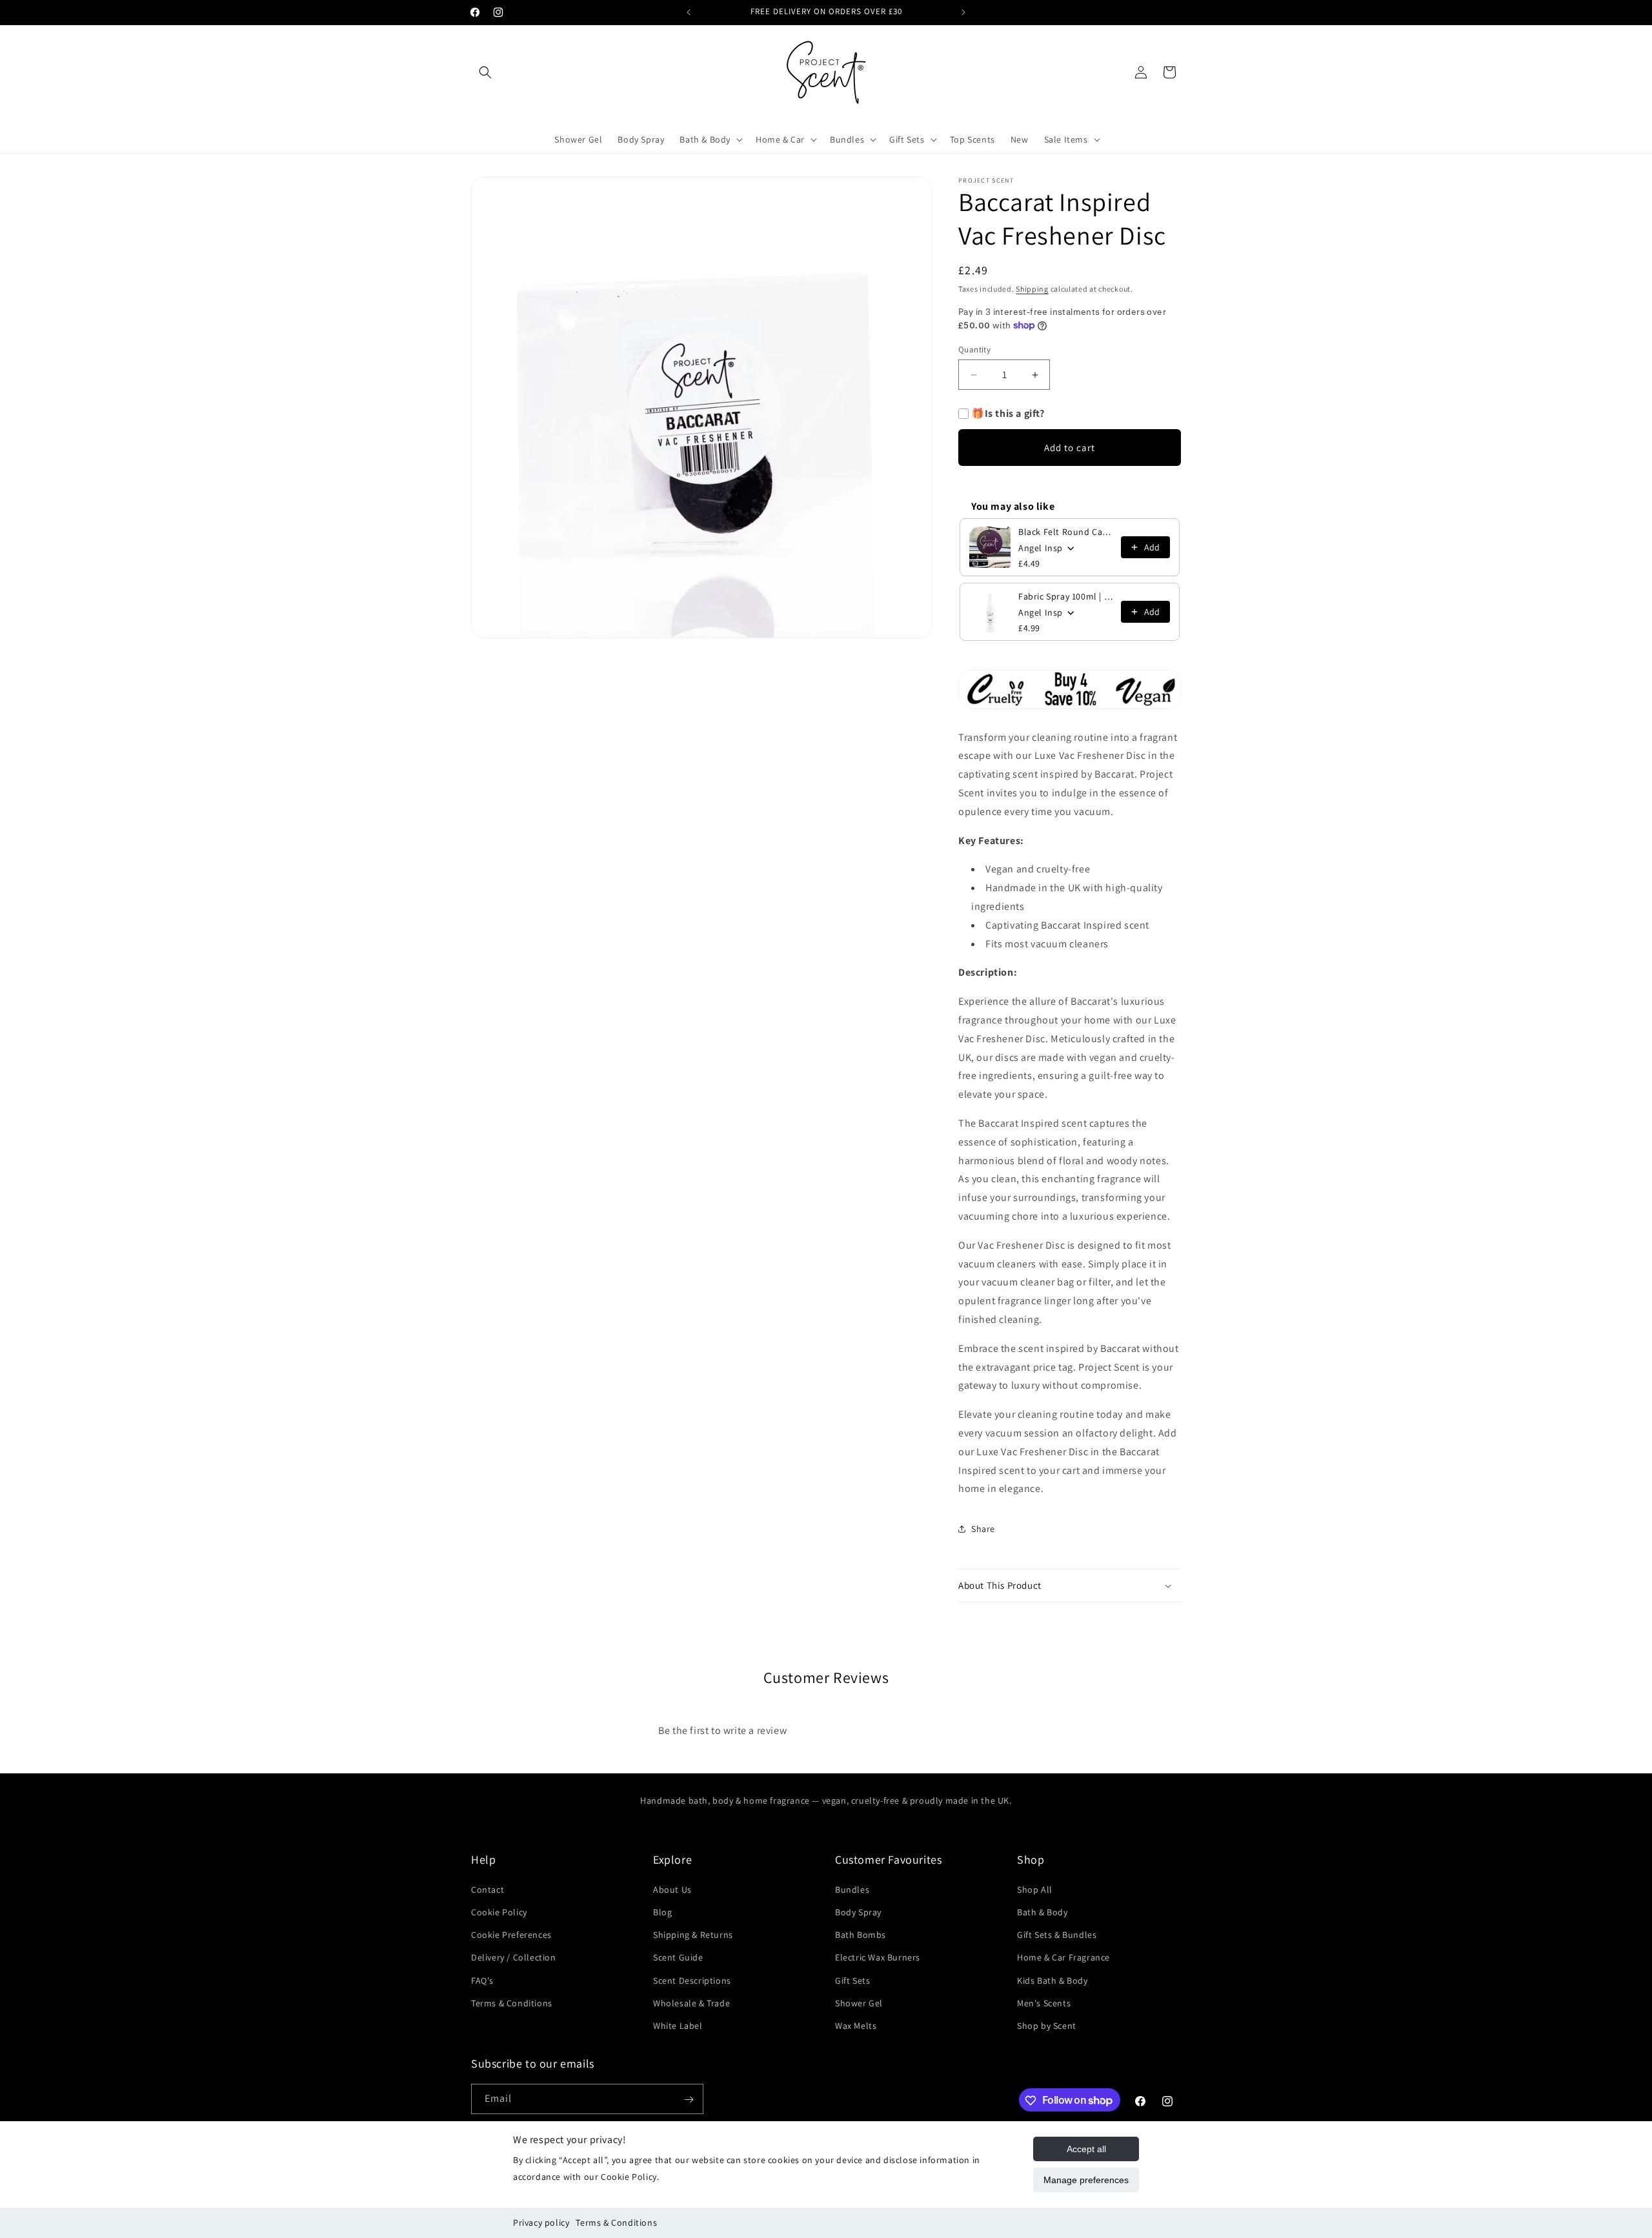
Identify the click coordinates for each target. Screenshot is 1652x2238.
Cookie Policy (499, 1911)
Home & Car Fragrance (1063, 1957)
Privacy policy (541, 2223)
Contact (488, 1889)
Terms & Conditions (616, 2223)
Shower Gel (859, 2002)
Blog (662, 1911)
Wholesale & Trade (691, 2002)
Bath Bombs (861, 1934)
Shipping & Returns (693, 1934)
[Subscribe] (689, 2100)
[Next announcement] (963, 12)
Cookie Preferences (511, 1934)
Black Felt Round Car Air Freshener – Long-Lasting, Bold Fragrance (1066, 532)
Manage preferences (1086, 2180)
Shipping (1032, 289)
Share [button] (983, 1529)
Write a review (930, 1723)
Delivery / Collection (514, 1957)
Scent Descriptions (692, 1980)
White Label (678, 2025)
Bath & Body (1043, 1911)
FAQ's (482, 1980)
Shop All (1035, 1889)
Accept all (1086, 2149)
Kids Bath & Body (1053, 1980)
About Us (672, 1889)
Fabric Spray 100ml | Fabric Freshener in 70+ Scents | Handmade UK (1066, 596)
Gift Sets (852, 1980)
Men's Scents (1044, 2002)
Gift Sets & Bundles (1057, 1934)
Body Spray (858, 1911)
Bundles (852, 1889)
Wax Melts (856, 2025)
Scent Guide (678, 1957)
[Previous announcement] (689, 12)
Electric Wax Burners (878, 1957)
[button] (485, 72)
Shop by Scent (1047, 2025)
